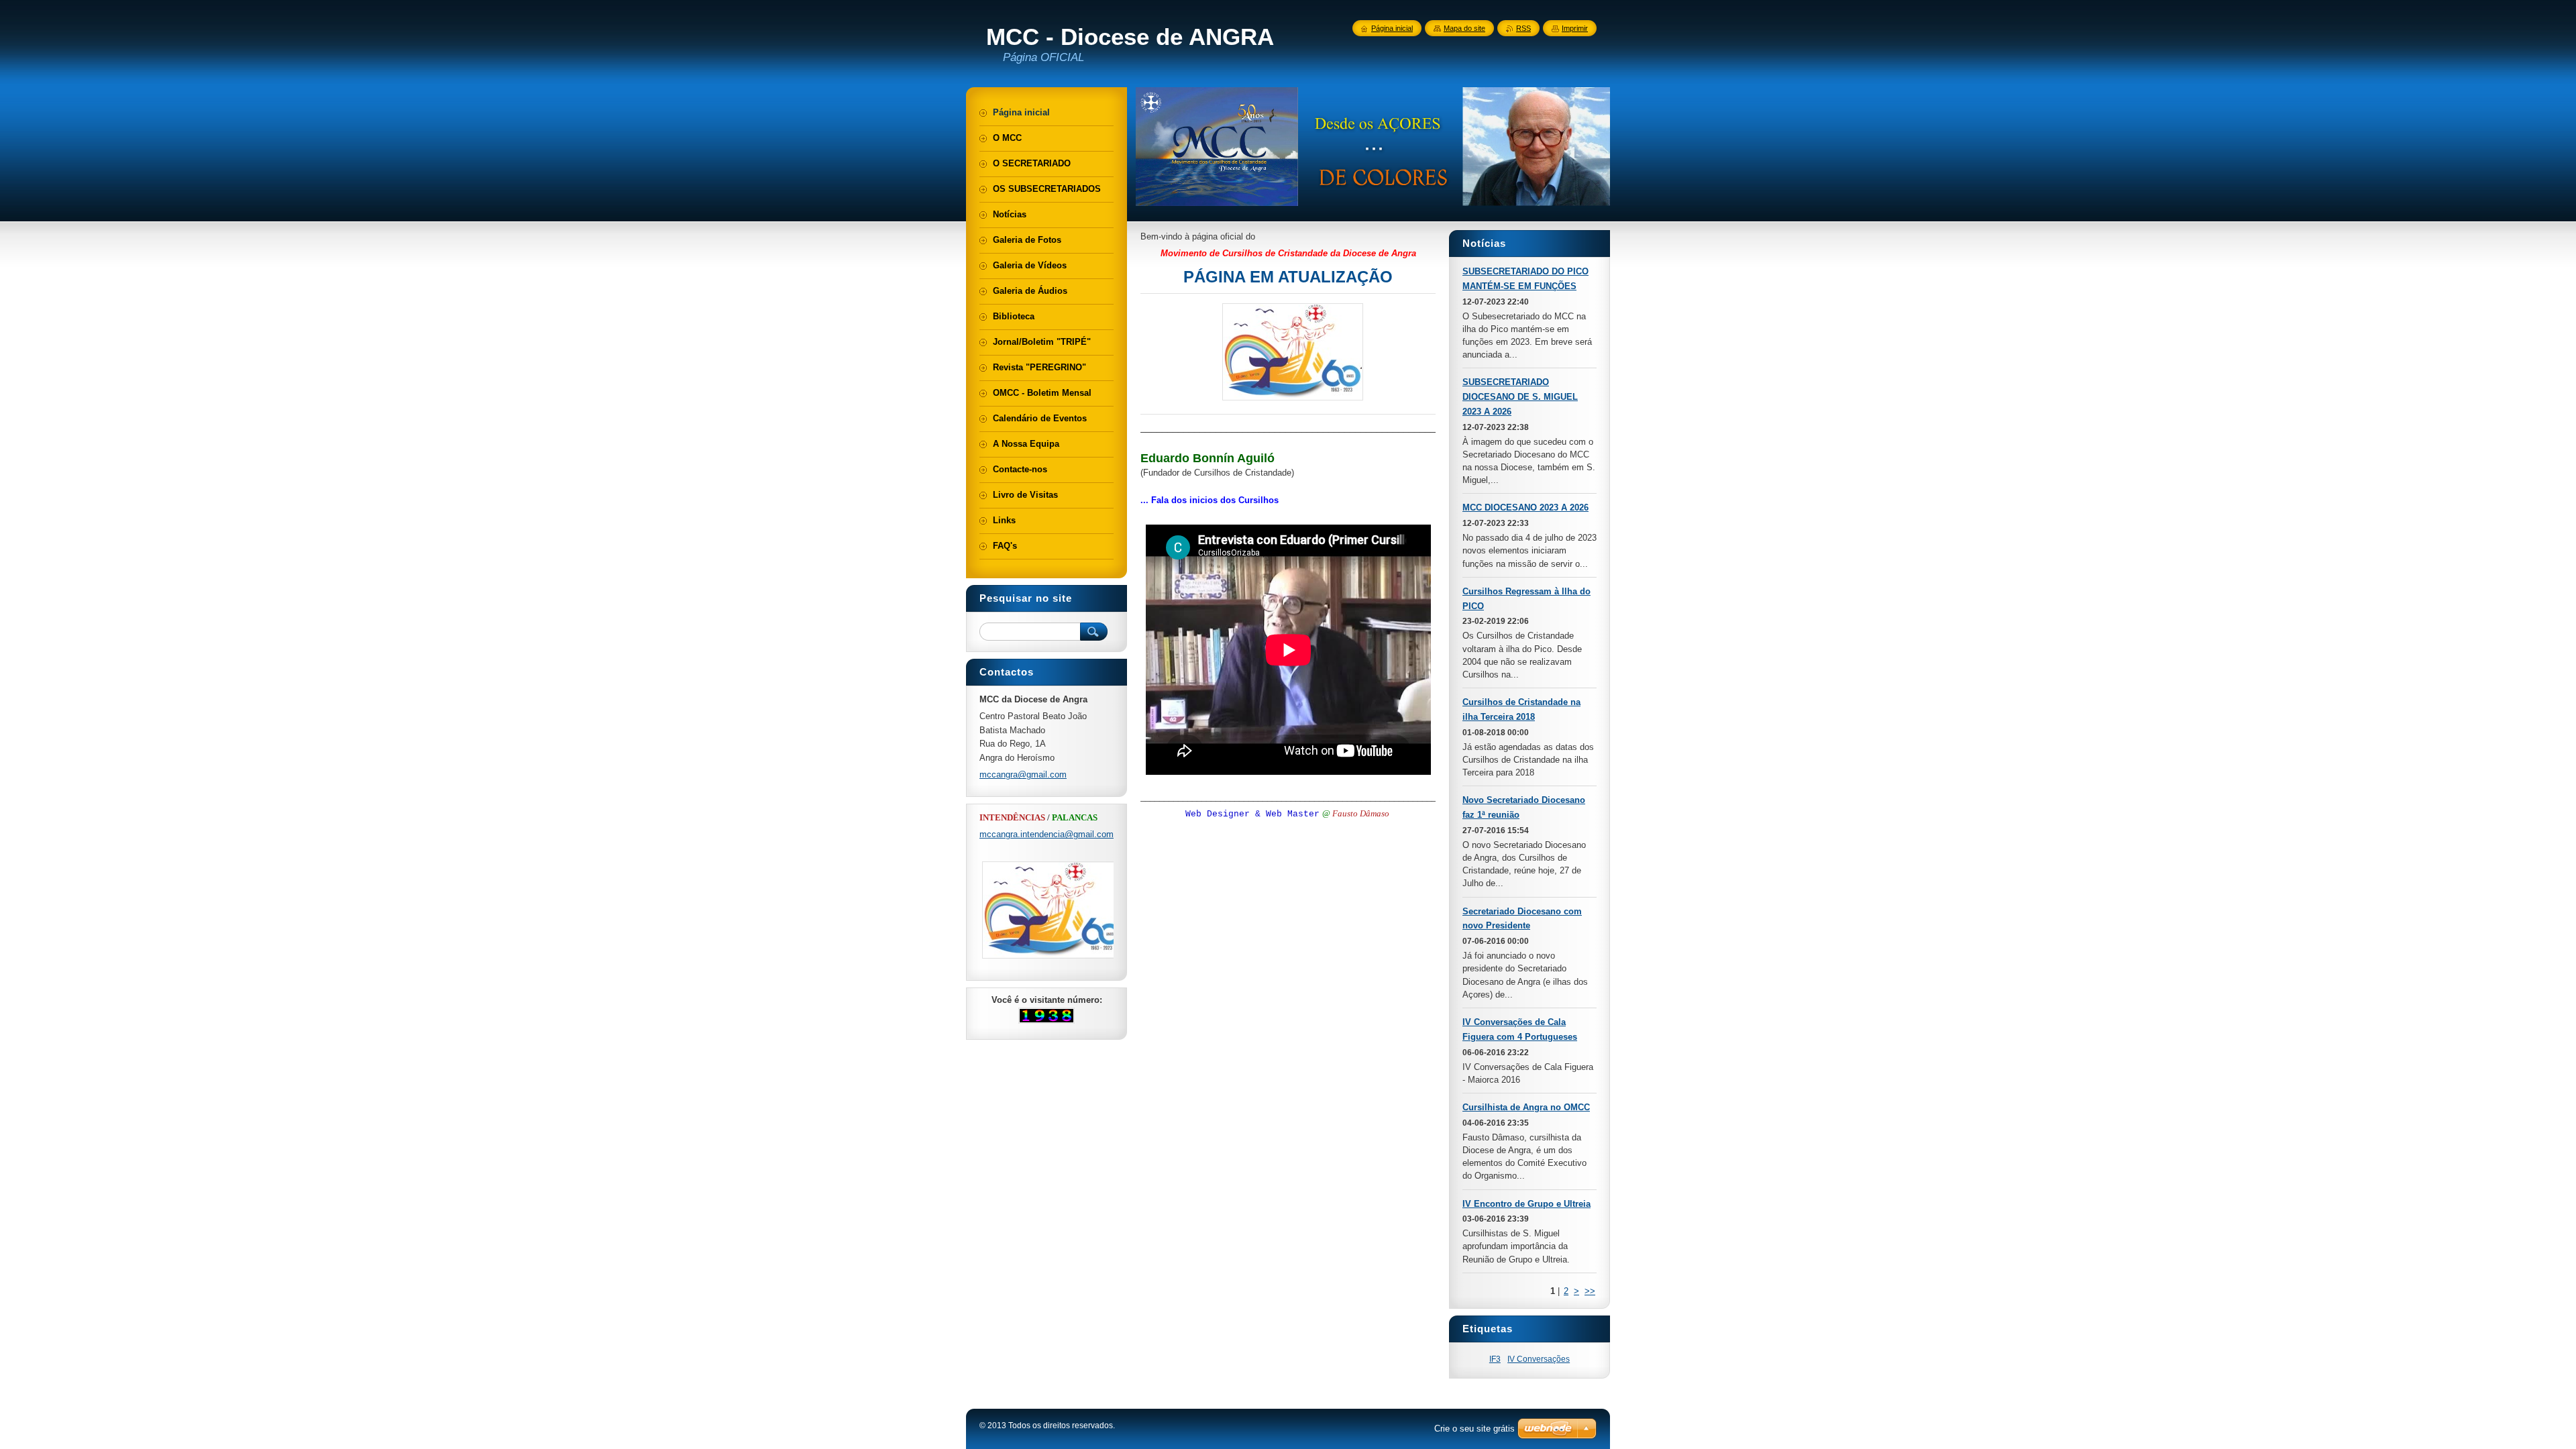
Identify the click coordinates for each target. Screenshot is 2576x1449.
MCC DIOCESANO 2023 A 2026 (1525, 507)
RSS (1523, 28)
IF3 (1495, 1359)
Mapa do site (1464, 28)
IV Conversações (1539, 1359)
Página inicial (1392, 28)
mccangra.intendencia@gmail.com (1046, 834)
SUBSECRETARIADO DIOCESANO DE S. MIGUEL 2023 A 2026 (1520, 397)
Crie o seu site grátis (1474, 1429)
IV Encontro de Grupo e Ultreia (1526, 1204)
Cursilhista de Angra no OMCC (1526, 1107)
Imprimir (1575, 28)
